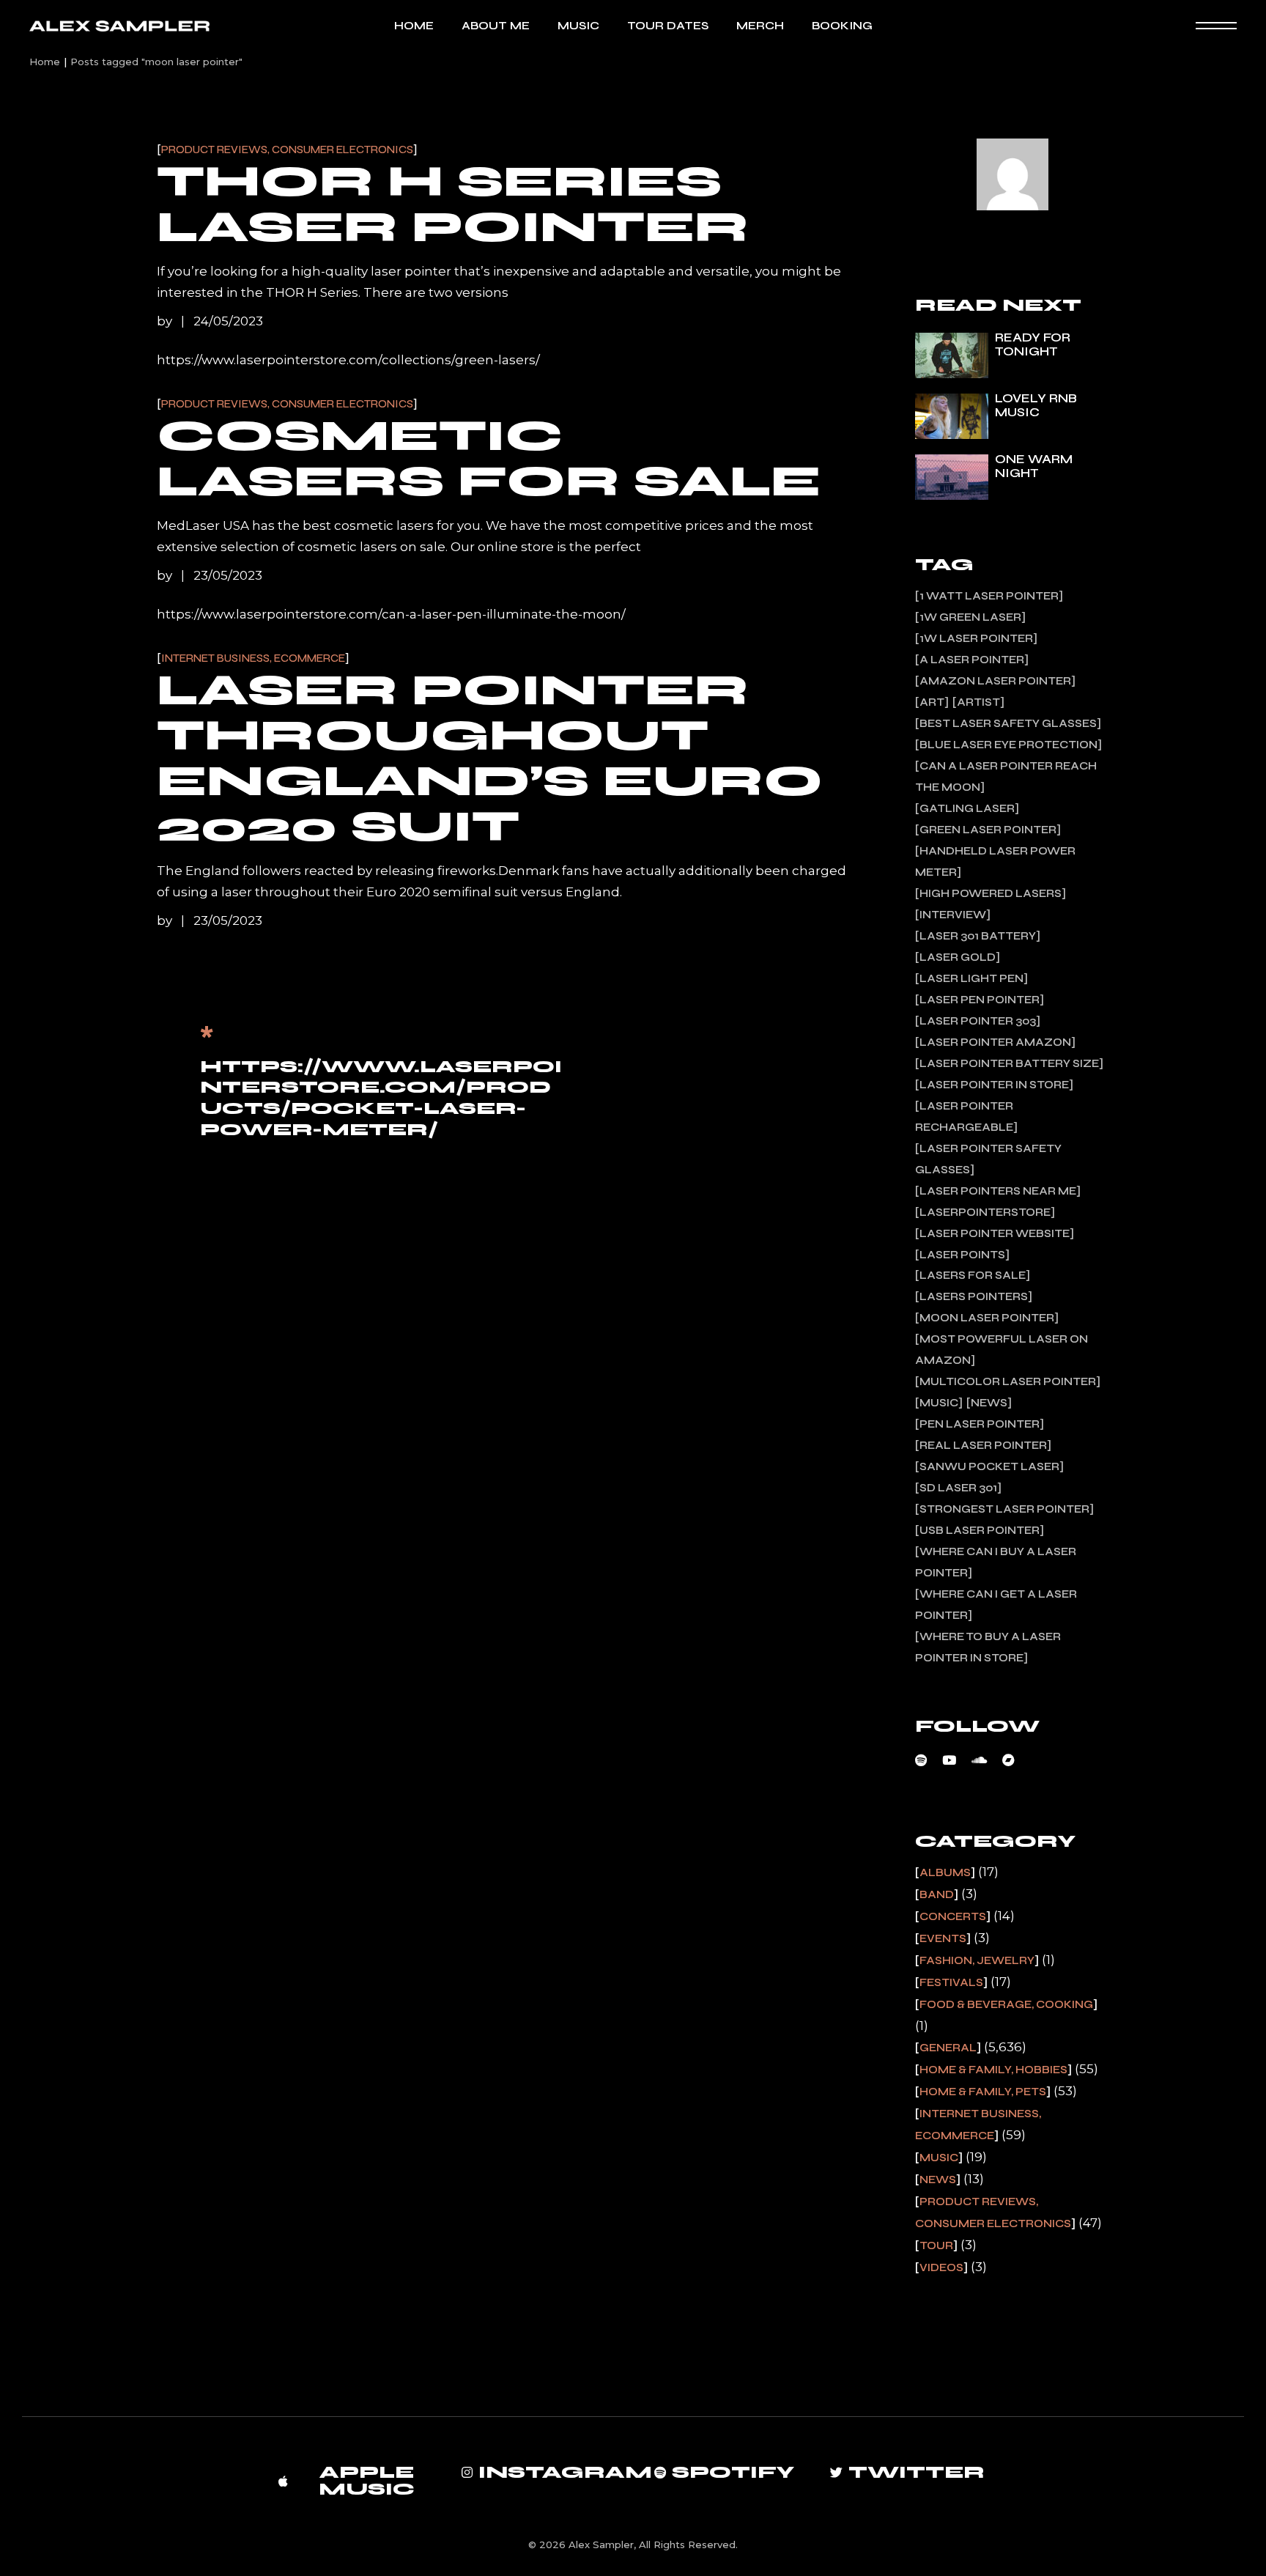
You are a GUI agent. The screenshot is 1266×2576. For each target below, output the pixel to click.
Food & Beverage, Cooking (1006, 2004)
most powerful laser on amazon (1002, 1350)
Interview (953, 915)
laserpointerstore (985, 1212)
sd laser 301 (958, 1488)
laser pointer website (995, 1233)
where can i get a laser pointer (996, 1605)
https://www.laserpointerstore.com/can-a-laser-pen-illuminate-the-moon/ (391, 614)
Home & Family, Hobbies (993, 2070)
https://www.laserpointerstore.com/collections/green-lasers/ (348, 360)
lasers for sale (973, 1275)
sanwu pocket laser (989, 1466)
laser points (962, 1255)
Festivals (951, 1982)
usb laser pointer (980, 1530)
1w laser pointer (976, 638)
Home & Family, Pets (983, 2092)
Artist (978, 702)
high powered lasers (991, 893)
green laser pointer (988, 830)
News (989, 1403)
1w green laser (970, 617)
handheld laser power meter (995, 861)
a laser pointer (972, 660)
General (948, 2048)
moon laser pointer (987, 1318)
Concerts (953, 1916)
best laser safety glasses (1008, 723)
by (166, 321)
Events (943, 1938)
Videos (941, 2267)
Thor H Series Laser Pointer (453, 204)
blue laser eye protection (1008, 745)
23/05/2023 (228, 575)
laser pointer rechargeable (964, 1117)
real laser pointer (983, 1445)
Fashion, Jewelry (977, 1960)
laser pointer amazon (995, 1042)
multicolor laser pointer (1008, 1381)
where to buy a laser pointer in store (988, 1647)
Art (932, 702)
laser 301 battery (978, 936)
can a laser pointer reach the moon (1006, 776)
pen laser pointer (980, 1424)
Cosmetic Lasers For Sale (489, 458)
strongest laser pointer (1004, 1509)
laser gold (958, 957)
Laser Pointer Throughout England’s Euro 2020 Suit (490, 758)
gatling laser (967, 808)
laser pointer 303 (978, 1021)
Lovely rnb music (1036, 405)
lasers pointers (974, 1296)
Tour (936, 2245)
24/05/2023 (228, 321)
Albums (945, 1872)
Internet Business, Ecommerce (253, 658)
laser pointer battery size (1009, 1063)
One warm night (1034, 466)
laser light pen (971, 978)
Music (939, 1403)
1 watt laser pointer (989, 596)
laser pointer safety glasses (988, 1159)
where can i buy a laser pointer (996, 1562)
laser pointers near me (998, 1191)
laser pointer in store (994, 1085)
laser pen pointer (980, 1000)
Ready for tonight (1033, 344)
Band (937, 1894)
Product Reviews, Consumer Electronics (287, 150)
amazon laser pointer (995, 681)
